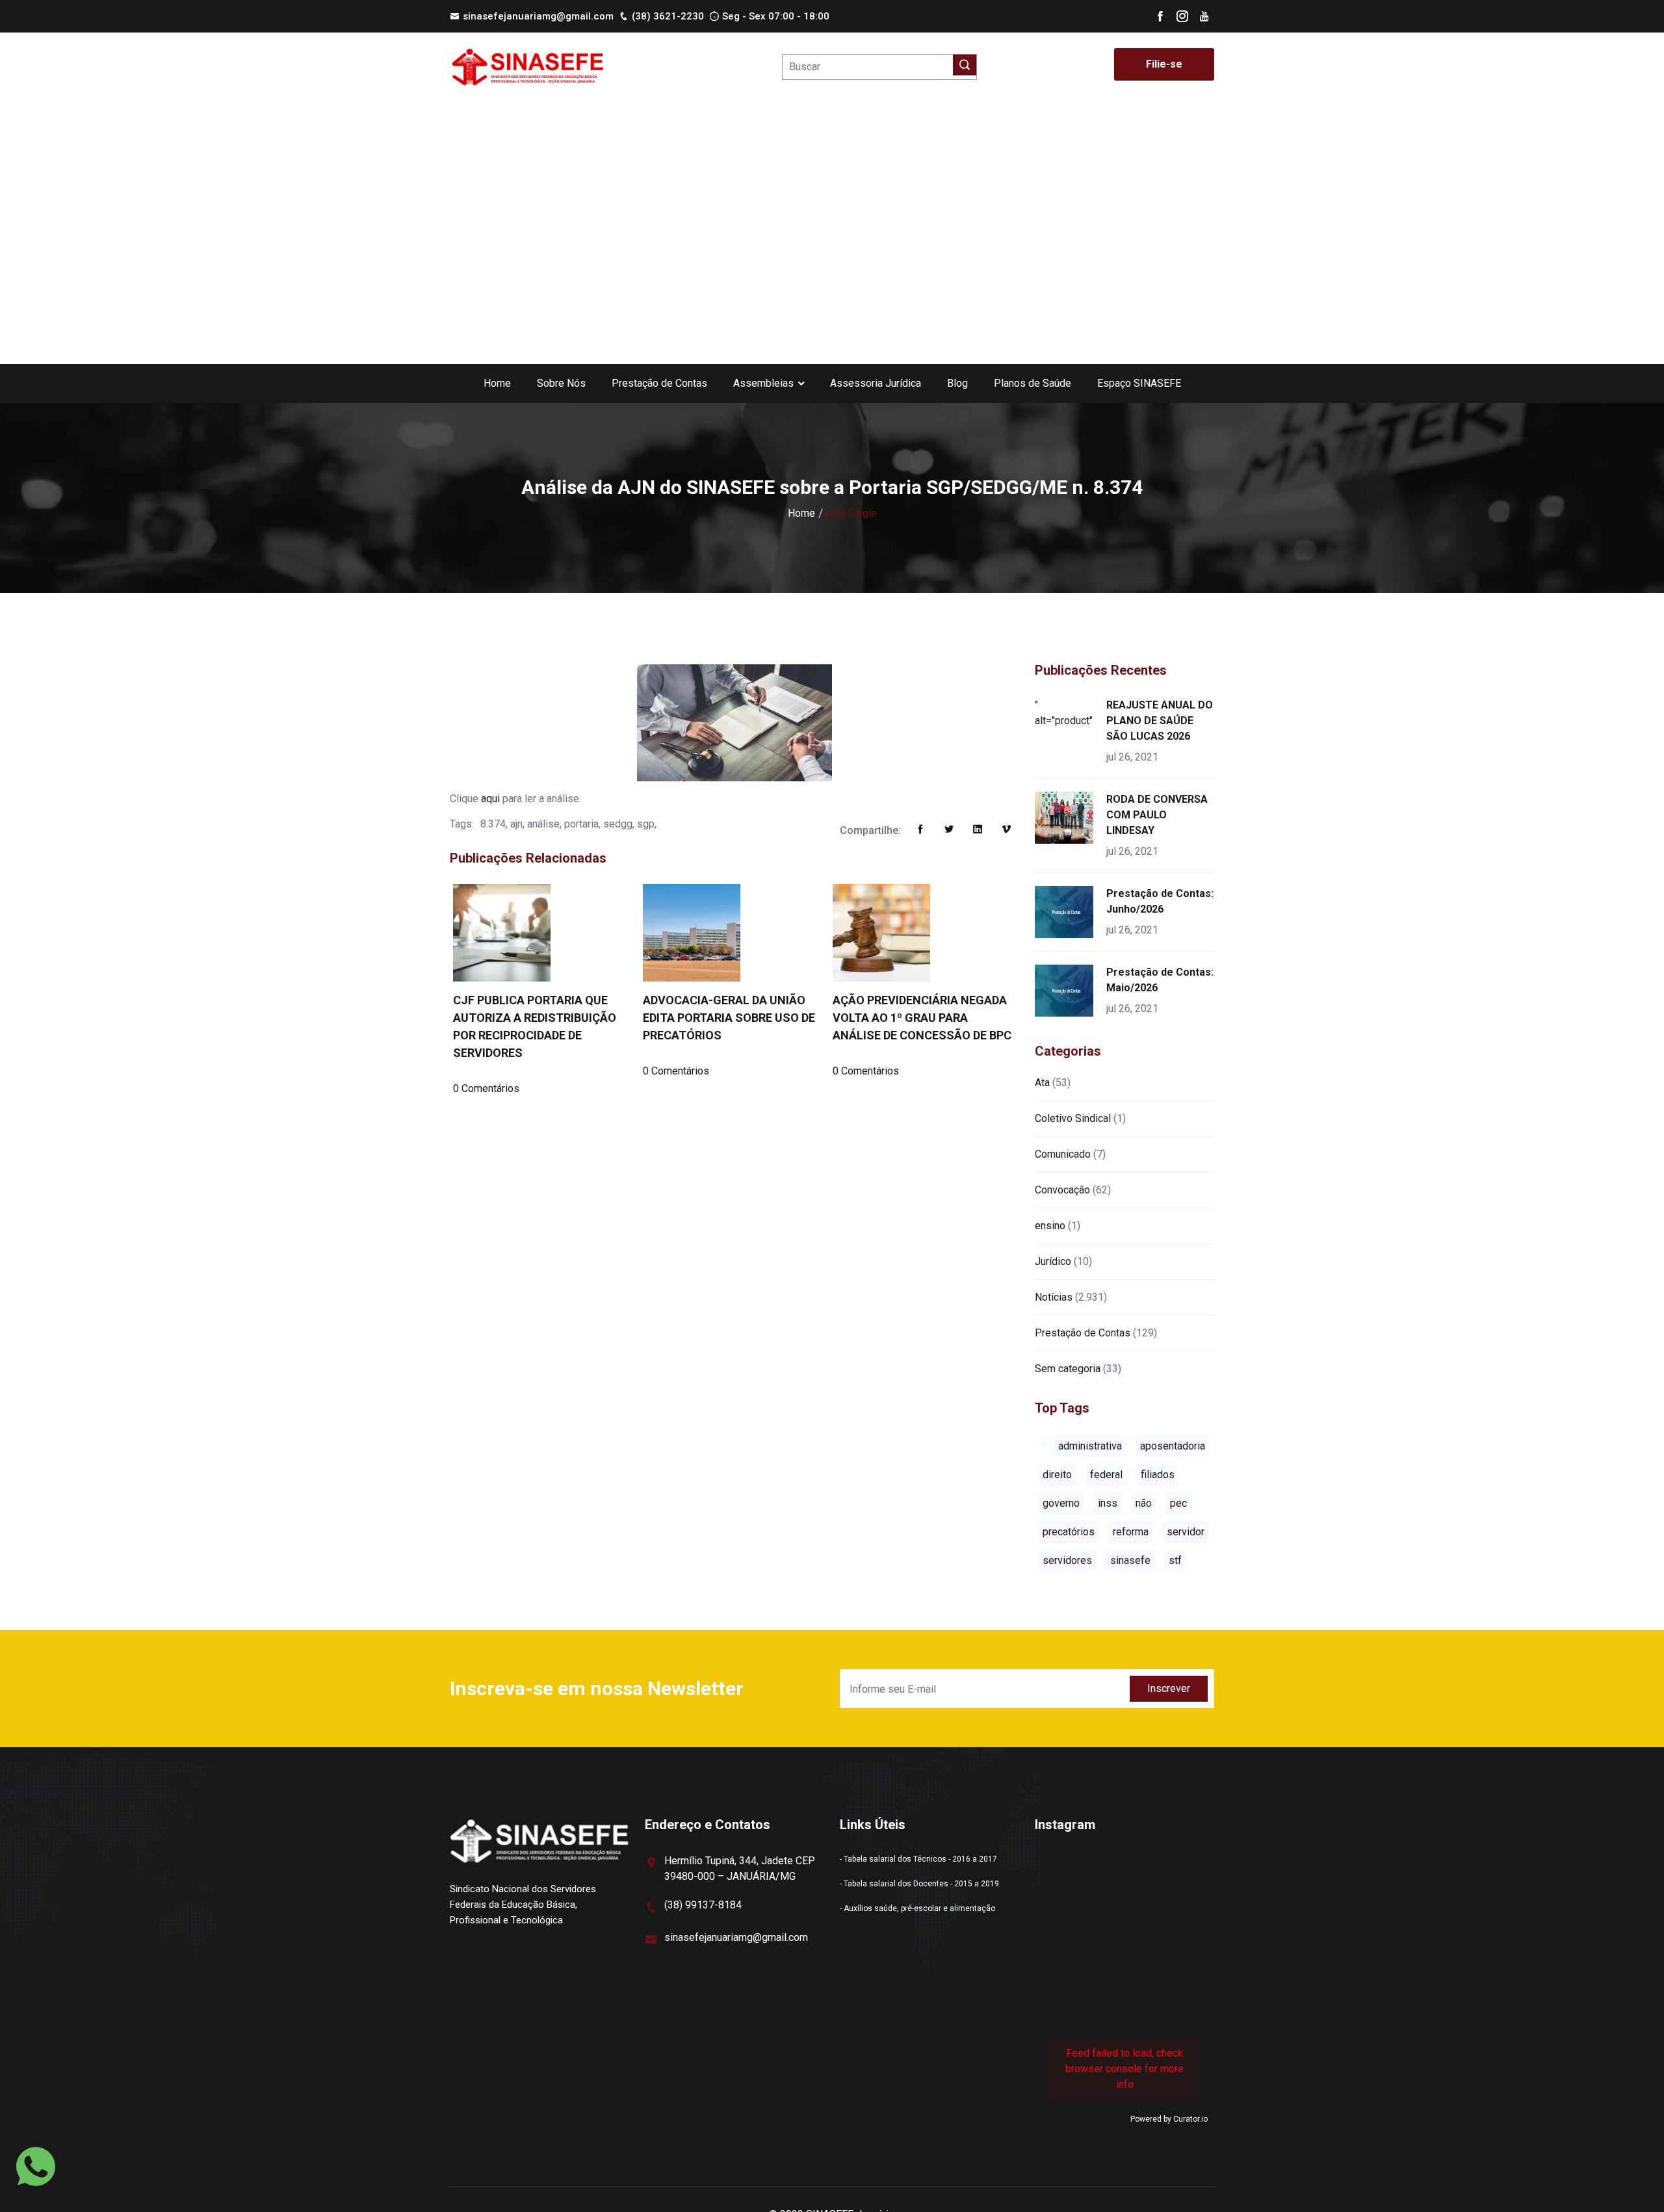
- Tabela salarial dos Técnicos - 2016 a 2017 (918, 1859)
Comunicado (1063, 1154)
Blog (957, 383)
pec (1178, 1503)
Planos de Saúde (1033, 383)
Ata (1042, 1083)
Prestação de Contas (659, 383)
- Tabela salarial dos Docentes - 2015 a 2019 (919, 1884)
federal (1106, 1475)
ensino (1050, 1226)
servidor (1186, 1532)
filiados (1158, 1475)
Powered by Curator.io (1169, 2119)
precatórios (1069, 1532)
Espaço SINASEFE (1139, 383)
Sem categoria (1068, 1369)
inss (1108, 1503)
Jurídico (1053, 1261)
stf (1175, 1560)
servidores (1067, 1560)
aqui (490, 799)
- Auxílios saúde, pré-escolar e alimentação (917, 1908)
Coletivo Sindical (1073, 1118)
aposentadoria (1173, 1446)
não (1144, 1503)
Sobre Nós (561, 383)
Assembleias (763, 383)
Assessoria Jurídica (876, 383)
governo (1061, 1503)
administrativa (1090, 1446)
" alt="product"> (1066, 713)
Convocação (1062, 1190)
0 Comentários (486, 1088)
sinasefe (1130, 1560)
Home (497, 383)
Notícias (1054, 1297)
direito (1057, 1475)
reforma (1131, 1532)
